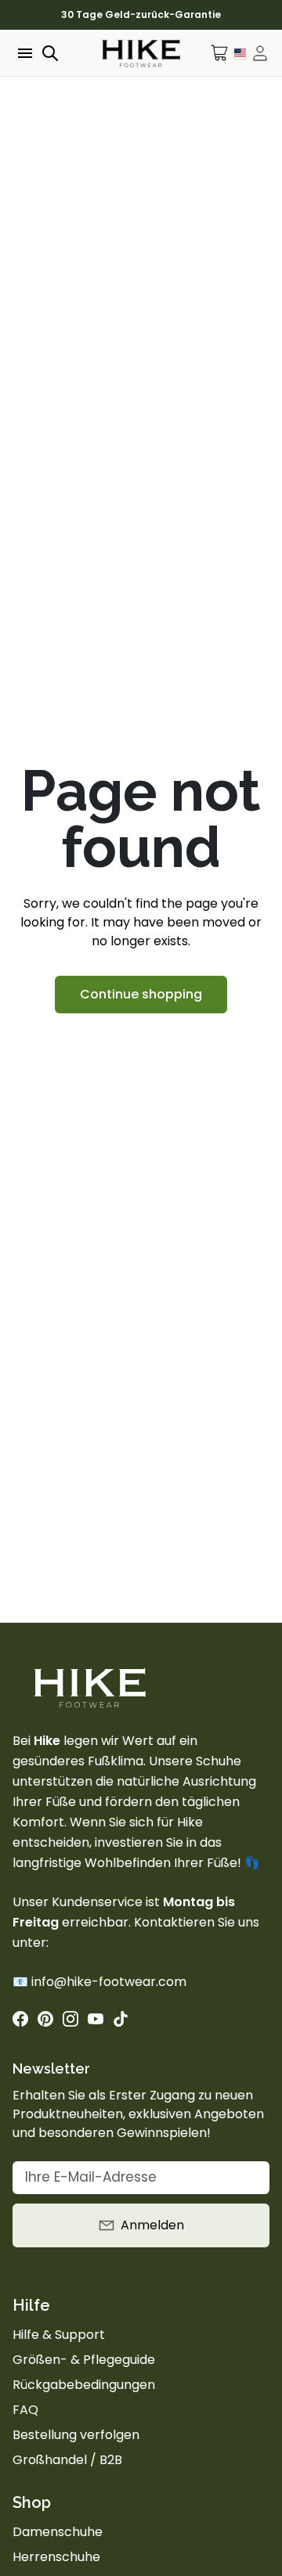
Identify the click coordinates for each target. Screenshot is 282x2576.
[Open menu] (23, 53)
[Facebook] (20, 2019)
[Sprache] (240, 52)
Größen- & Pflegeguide (84, 2360)
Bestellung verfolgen (76, 2435)
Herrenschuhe (56, 2557)
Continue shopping (141, 994)
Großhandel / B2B (67, 2460)
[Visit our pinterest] (45, 2019)
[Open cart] (220, 53)
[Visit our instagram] (70, 2019)
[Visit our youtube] (96, 2019)
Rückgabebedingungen (84, 2385)
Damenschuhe (58, 2532)
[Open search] (50, 53)
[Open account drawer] (260, 53)
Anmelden (152, 2225)
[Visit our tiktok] (121, 2019)
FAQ (25, 2410)
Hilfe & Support (59, 2335)
